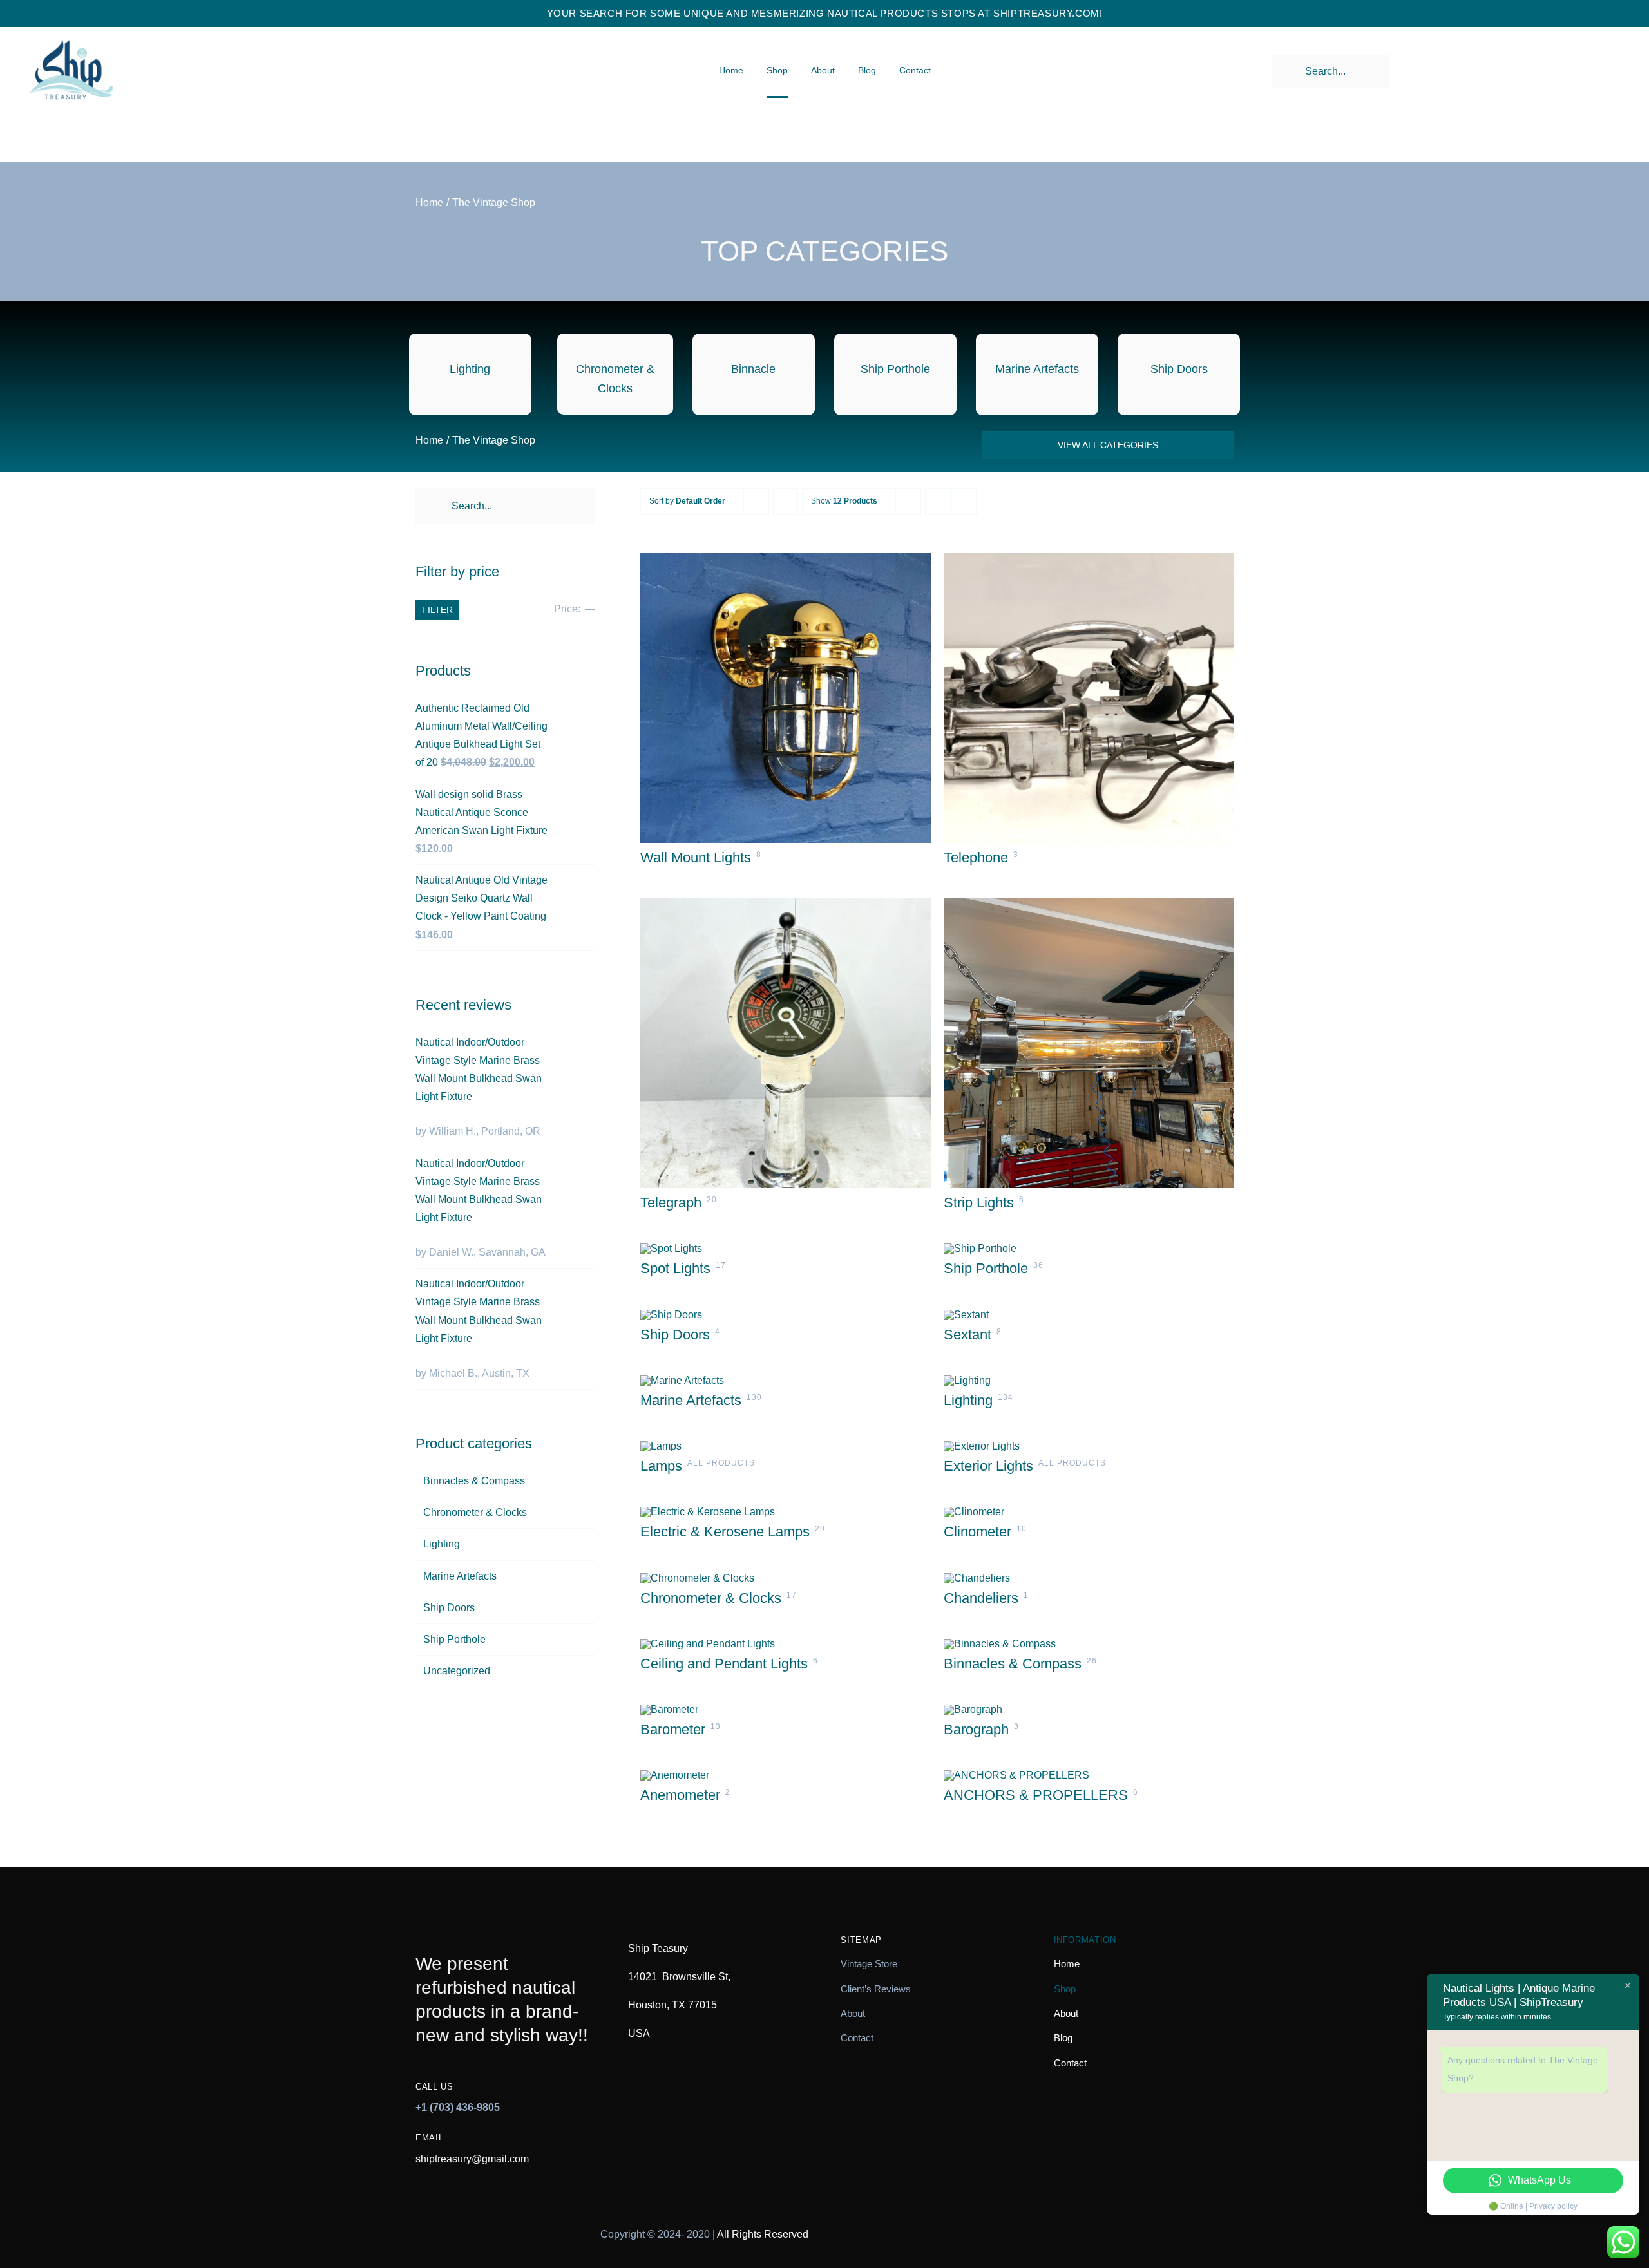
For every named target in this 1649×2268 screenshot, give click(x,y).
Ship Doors (449, 1608)
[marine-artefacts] (682, 1380)
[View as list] (963, 501)
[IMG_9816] (977, 1578)
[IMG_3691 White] (671, 1315)
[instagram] (1026, 2224)
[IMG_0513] (661, 1446)
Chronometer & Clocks (475, 1512)
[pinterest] (1125, 2224)
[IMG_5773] (1089, 558)
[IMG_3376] (708, 1512)
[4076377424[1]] (982, 1446)
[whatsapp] (1224, 2224)
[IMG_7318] (785, 903)
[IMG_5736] (1000, 1644)
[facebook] (1059, 2224)
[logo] (71, 29)
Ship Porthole (454, 1639)
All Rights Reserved (763, 2234)
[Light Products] (967, 1380)
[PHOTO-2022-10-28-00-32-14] (671, 1248)
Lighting (442, 1544)
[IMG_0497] (669, 1709)
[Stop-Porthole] (980, 1248)
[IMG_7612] (1016, 1775)
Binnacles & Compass (474, 1481)
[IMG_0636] (966, 1315)
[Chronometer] (697, 1578)
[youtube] (1158, 2224)
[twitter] (1092, 2224)
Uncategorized (457, 1671)
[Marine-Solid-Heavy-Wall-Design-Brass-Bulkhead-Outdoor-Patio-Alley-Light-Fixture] (785, 558)
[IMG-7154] (708, 1644)
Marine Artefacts (460, 1576)
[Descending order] (786, 501)
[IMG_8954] (675, 1775)
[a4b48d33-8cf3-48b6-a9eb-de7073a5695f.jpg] (1089, 903)
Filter (437, 610)
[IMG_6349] (974, 1512)
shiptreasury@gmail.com (472, 2159)
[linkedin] (1191, 2224)
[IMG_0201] (973, 1709)
